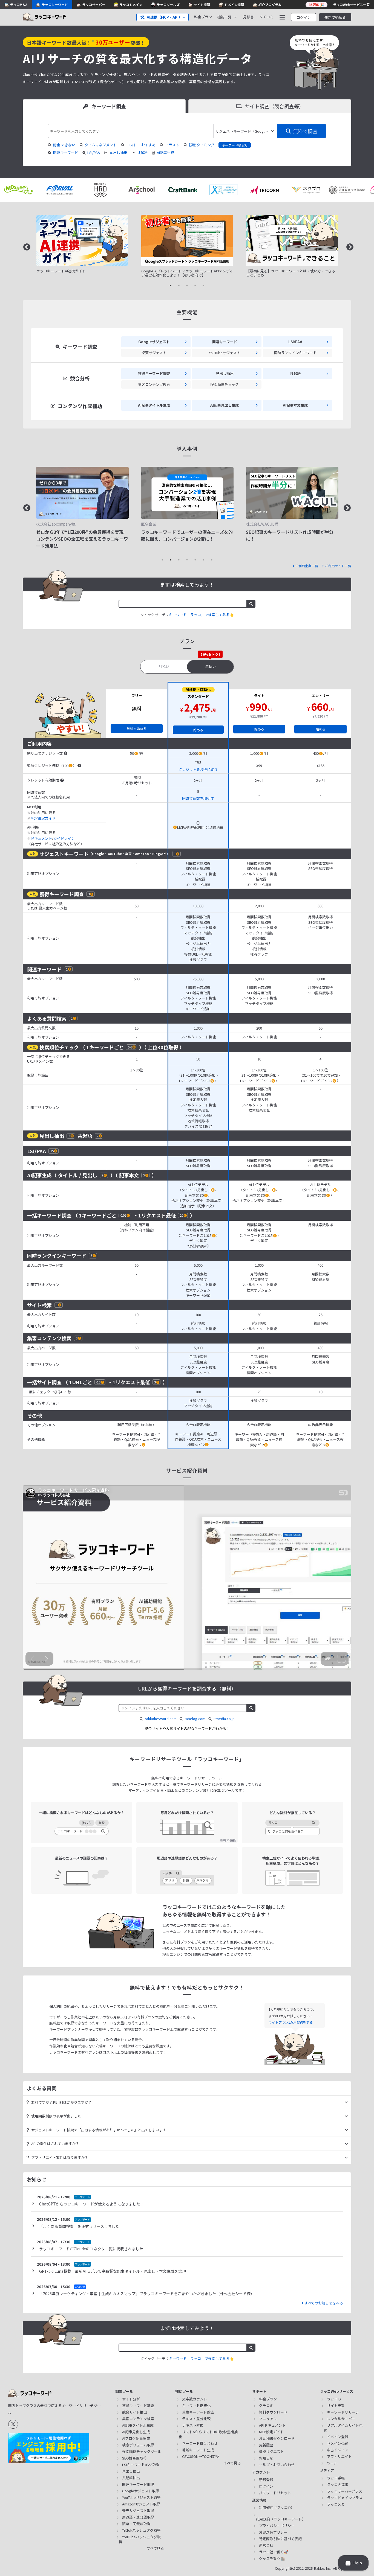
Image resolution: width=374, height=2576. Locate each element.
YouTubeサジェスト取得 (141, 2497)
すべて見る (155, 2548)
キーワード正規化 (196, 2405)
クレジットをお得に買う (198, 770)
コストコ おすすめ (141, 145)
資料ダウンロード (273, 2412)
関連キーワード (66, 153)
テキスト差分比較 (196, 2419)
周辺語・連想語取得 (138, 2517)
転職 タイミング (202, 145)
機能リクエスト (271, 2451)
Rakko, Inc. (323, 2568)
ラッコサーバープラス (345, 2491)
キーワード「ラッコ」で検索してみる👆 (201, 615)
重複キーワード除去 (198, 2412)
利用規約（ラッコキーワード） (281, 2519)
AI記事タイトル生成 (138, 2425)
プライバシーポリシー (277, 2526)
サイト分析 (131, 2399)
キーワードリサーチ (343, 2412)
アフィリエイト (339, 2456)
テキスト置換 (193, 2425)
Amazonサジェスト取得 (141, 2504)
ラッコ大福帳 (338, 2485)
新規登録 (266, 2480)
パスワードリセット (275, 2493)
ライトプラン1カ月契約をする (291, 2022)
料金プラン (203, 17)
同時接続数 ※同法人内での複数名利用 (48, 795)
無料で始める (335, 17)
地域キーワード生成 (198, 2450)
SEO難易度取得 (134, 2458)
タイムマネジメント (101, 145)
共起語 (142, 153)
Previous (25, 246)
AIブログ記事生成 (136, 2438)
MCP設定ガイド (43, 818)
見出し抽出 (118, 153)
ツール (332, 2463)
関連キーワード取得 (138, 2484)
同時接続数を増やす (198, 799)
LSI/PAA (94, 153)
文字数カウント (195, 2399)
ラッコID (334, 2399)
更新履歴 (266, 2445)
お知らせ (266, 2458)
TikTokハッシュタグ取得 (141, 2530)
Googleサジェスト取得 (141, 2491)
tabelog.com (195, 1719)
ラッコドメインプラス (345, 2498)
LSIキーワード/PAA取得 (141, 2465)
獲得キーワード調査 (138, 2405)
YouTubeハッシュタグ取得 (140, 2539)
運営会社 (266, 2545)
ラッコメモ (336, 2504)
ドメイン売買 (338, 2443)
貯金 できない (64, 145)
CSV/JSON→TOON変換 (201, 2456)
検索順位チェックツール (142, 2451)
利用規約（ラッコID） (277, 2507)
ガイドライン (64, 838)
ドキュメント (41, 838)
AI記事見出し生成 (136, 2432)
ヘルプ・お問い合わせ (277, 2465)
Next (349, 246)
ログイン (304, 17)
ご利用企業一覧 (307, 566)
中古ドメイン (338, 2450)
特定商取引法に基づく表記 (280, 2539)
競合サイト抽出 (135, 2412)
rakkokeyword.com (161, 1719)
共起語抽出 (131, 2478)
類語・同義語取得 (136, 2524)
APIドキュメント (272, 2425)
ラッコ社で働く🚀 (274, 2552)
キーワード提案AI (235, 145)
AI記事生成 (166, 153)
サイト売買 (336, 2405)
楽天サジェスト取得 (138, 2511)
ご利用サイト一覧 (338, 566)
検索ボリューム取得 (138, 2445)
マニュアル (268, 2419)
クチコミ (266, 17)
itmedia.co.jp (224, 1719)
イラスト (172, 145)
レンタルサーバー (341, 2419)
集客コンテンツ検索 (138, 2419)
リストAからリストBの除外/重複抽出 (208, 2434)
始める (198, 730)
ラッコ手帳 (336, 2478)
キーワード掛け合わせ (200, 2443)
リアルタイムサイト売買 (343, 2428)
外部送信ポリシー (273, 2532)
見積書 (248, 17)
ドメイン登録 (338, 2437)
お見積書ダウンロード (277, 2438)
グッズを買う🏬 (272, 2558)
